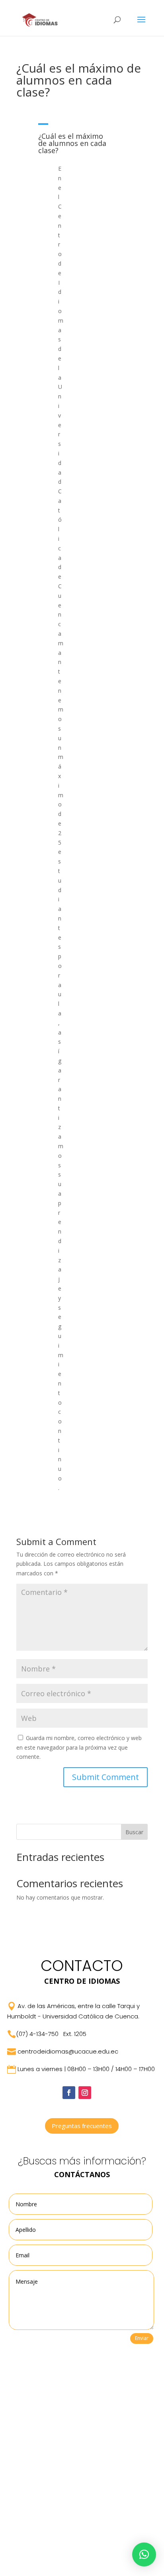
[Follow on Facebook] (69, 2093)
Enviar (142, 2338)
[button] (82, 139)
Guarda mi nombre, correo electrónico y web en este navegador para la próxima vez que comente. (79, 1747)
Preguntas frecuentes (82, 2126)
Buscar (134, 1832)
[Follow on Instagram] (85, 2093)
